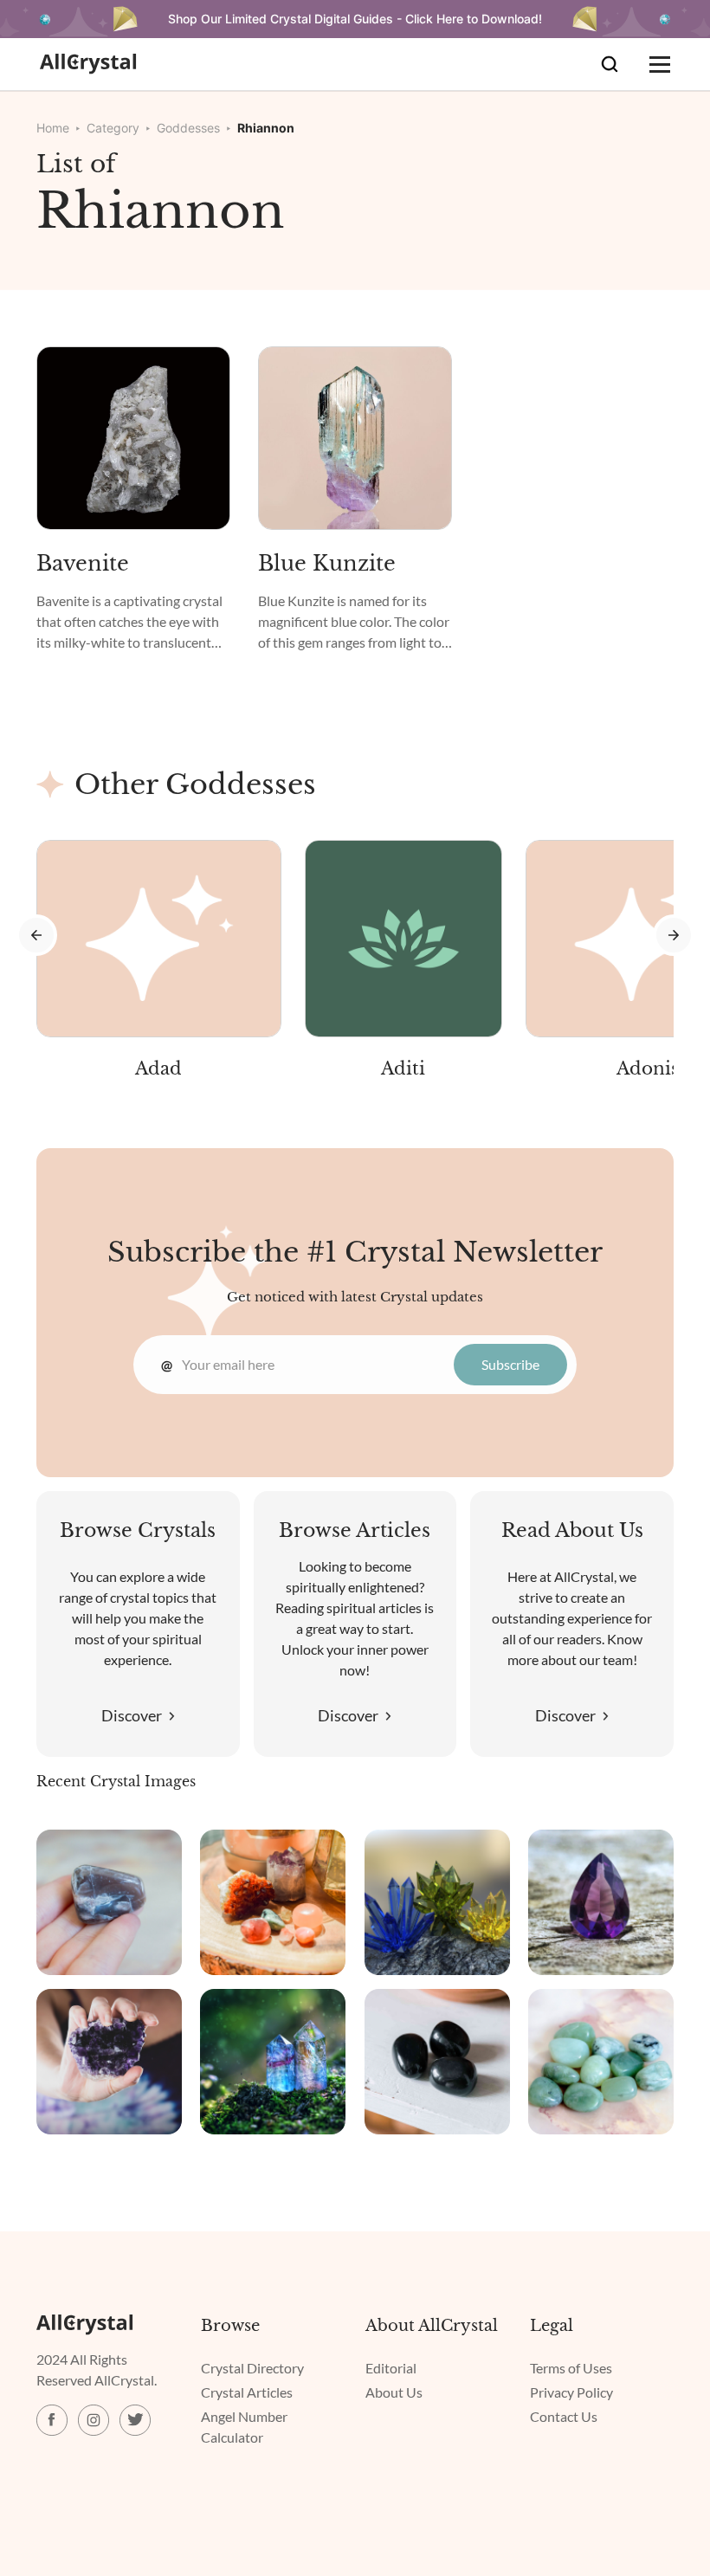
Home (53, 128)
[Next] (674, 935)
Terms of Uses (571, 2368)
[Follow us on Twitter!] (135, 2420)
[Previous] (36, 935)
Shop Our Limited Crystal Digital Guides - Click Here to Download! (355, 19)
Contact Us (564, 2416)
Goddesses (188, 128)
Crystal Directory (252, 2368)
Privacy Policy (571, 2392)
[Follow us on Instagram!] (94, 2420)
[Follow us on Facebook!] (52, 2420)
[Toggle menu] (660, 64)
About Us (394, 2392)
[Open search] (610, 64)
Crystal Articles (247, 2392)
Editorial (391, 2368)
